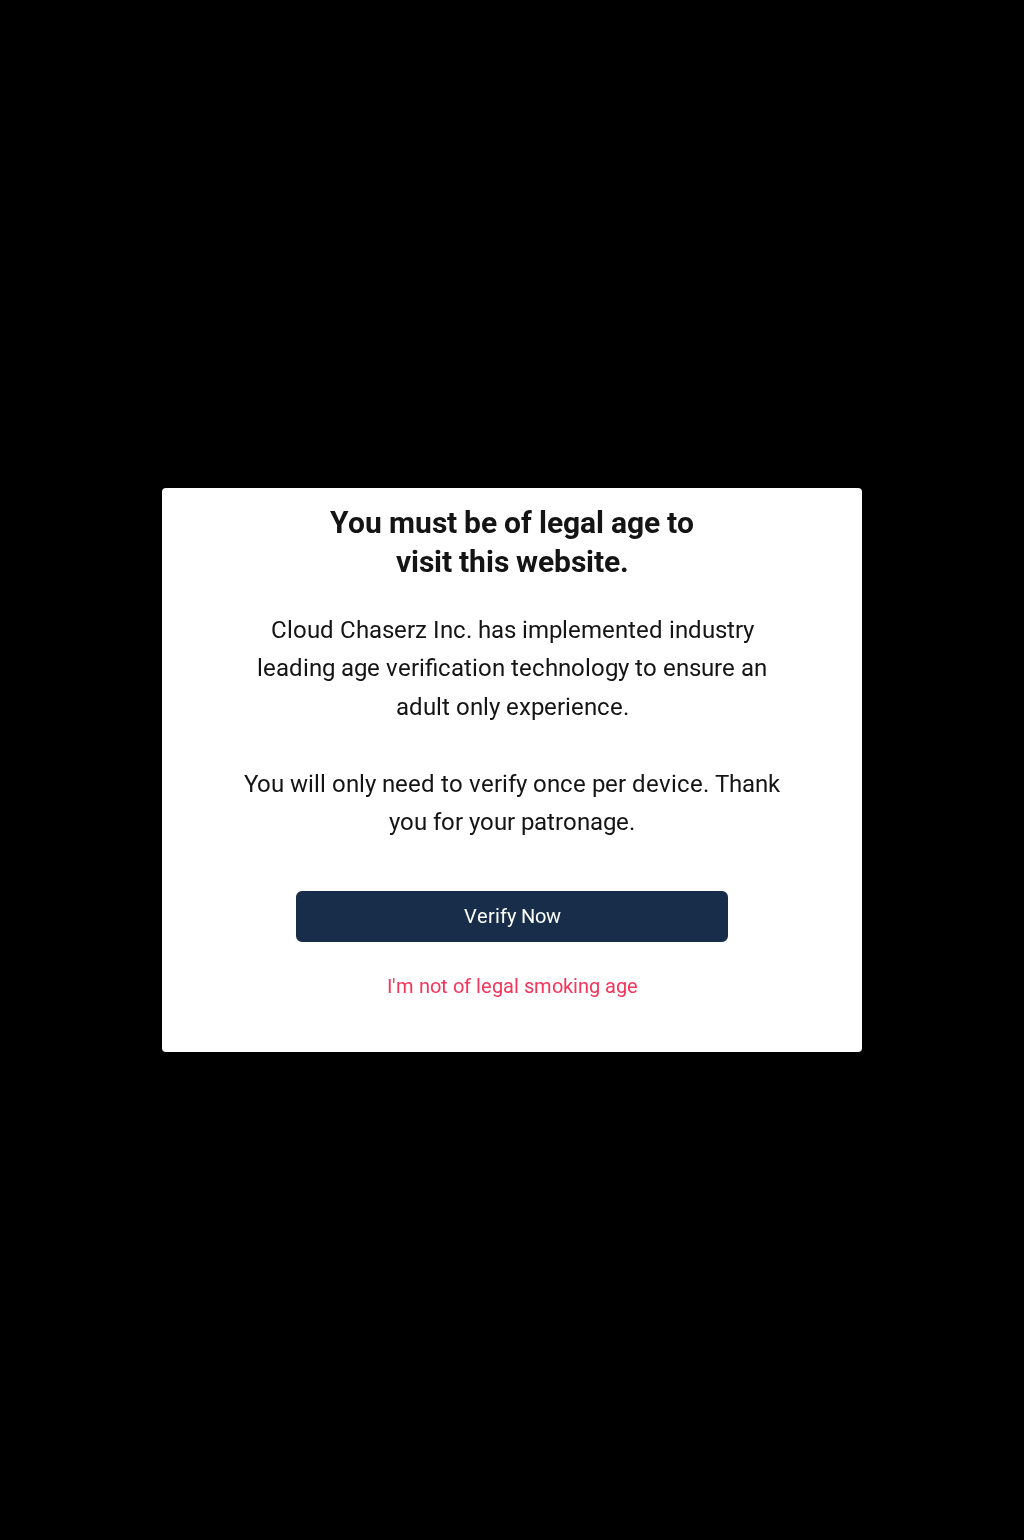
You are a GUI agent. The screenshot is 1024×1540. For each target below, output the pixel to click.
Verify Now (512, 916)
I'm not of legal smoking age (512, 986)
